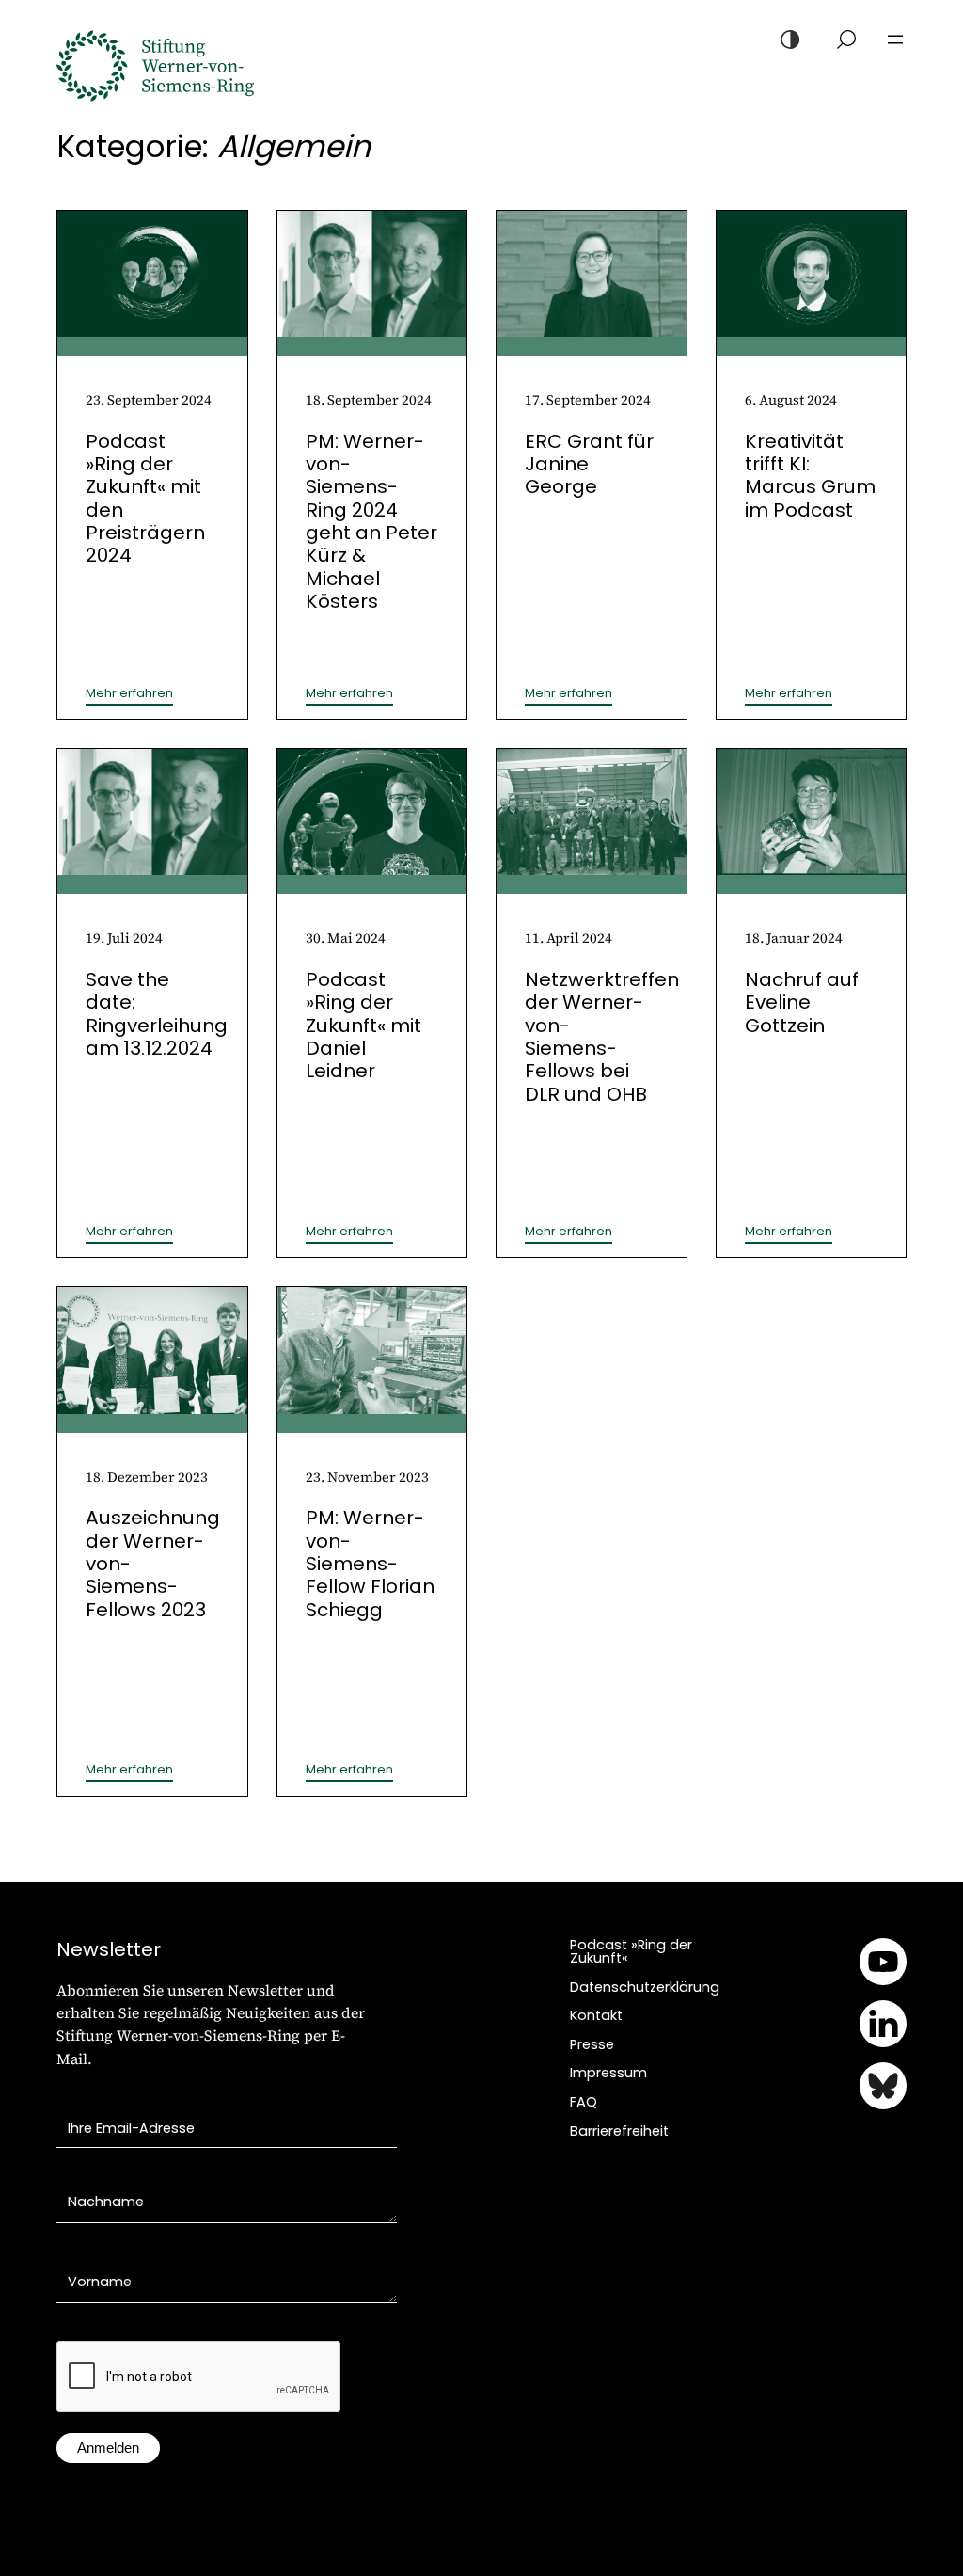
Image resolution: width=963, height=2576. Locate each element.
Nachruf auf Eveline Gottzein (802, 1002)
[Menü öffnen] (895, 40)
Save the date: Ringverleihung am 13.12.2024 (157, 1014)
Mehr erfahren (129, 693)
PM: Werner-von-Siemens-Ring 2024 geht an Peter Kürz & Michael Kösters (371, 521)
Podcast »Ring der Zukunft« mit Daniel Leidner (363, 1025)
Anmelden (108, 2448)
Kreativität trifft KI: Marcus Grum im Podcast (810, 476)
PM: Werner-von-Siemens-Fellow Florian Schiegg (370, 1563)
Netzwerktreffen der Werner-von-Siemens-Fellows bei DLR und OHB (602, 1037)
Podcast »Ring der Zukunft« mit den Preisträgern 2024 (145, 499)
